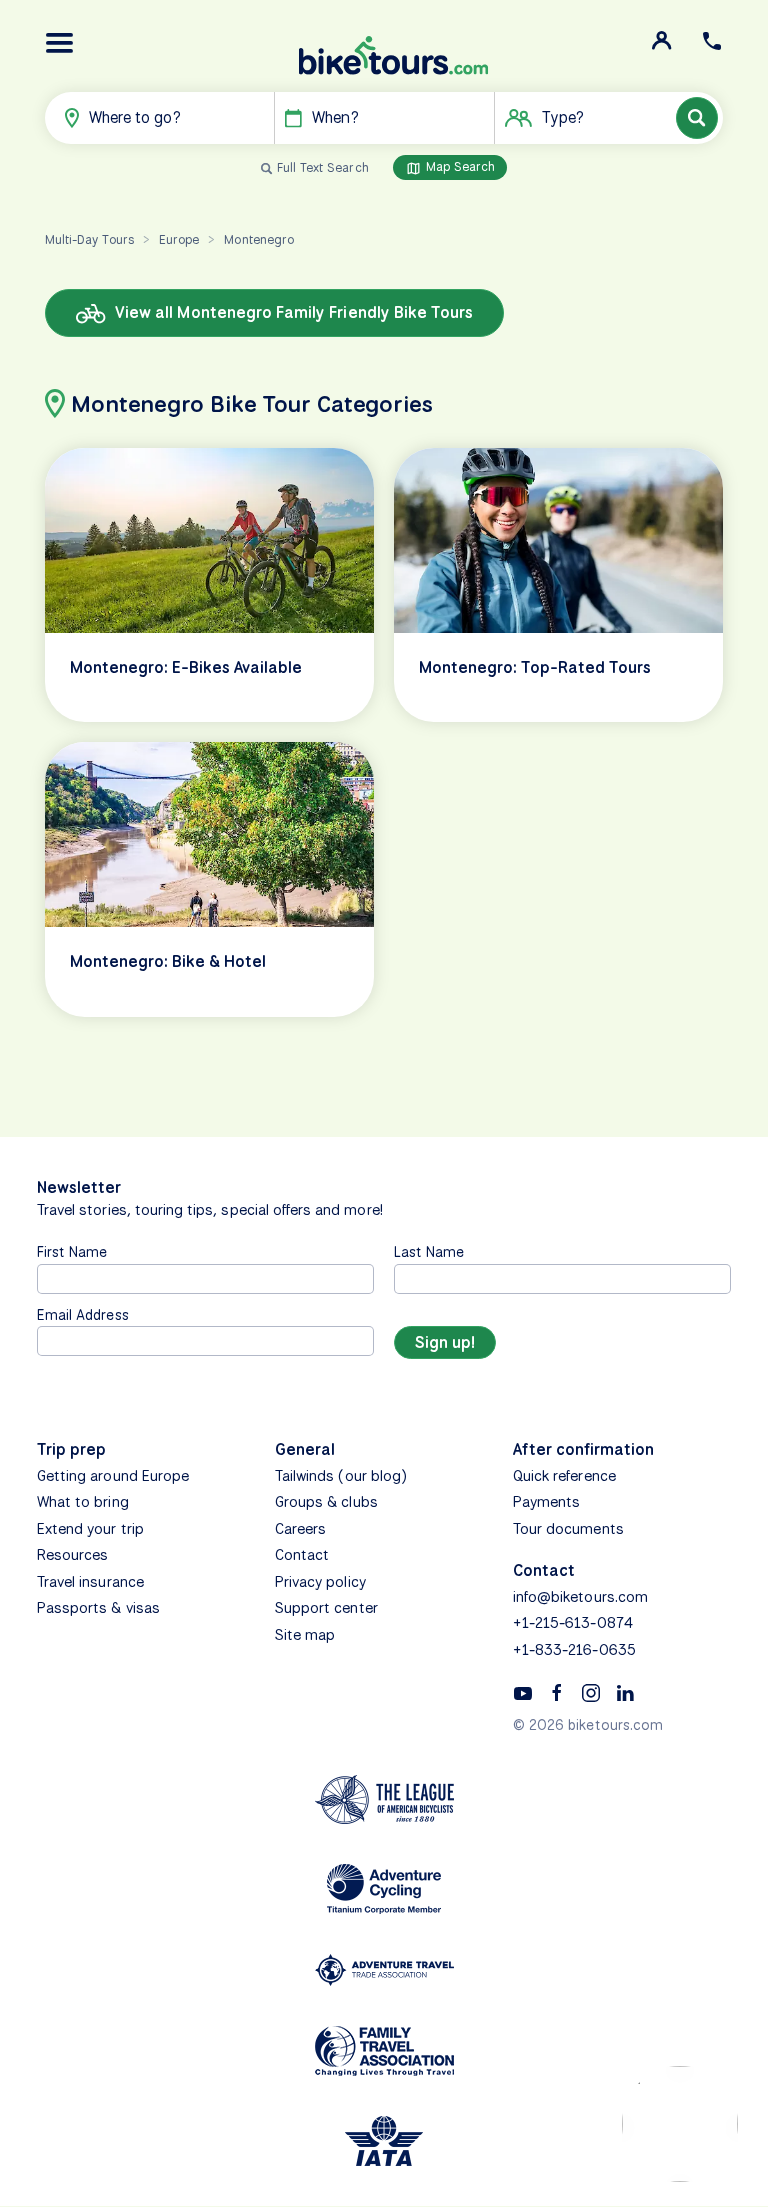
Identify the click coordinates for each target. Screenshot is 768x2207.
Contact (302, 1555)
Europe (179, 239)
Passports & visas (98, 1608)
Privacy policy (320, 1582)
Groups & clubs (326, 1502)
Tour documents (568, 1529)
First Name (72, 1251)
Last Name (429, 1251)
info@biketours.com (580, 1597)
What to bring (83, 1502)
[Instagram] (591, 1692)
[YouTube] (523, 1692)
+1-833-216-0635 (574, 1650)
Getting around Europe (113, 1476)
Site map (305, 1635)
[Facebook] (557, 1692)
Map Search (459, 166)
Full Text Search (323, 167)
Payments (546, 1502)
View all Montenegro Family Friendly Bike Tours (292, 312)
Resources (72, 1555)
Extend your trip (90, 1529)
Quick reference (564, 1476)
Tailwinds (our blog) (341, 1476)
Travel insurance (90, 1582)
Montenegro (259, 239)
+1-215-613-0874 (573, 1623)
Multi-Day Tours (89, 239)
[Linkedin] (625, 1692)
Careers (300, 1529)
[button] (60, 43)
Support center (326, 1608)
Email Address (83, 1314)
